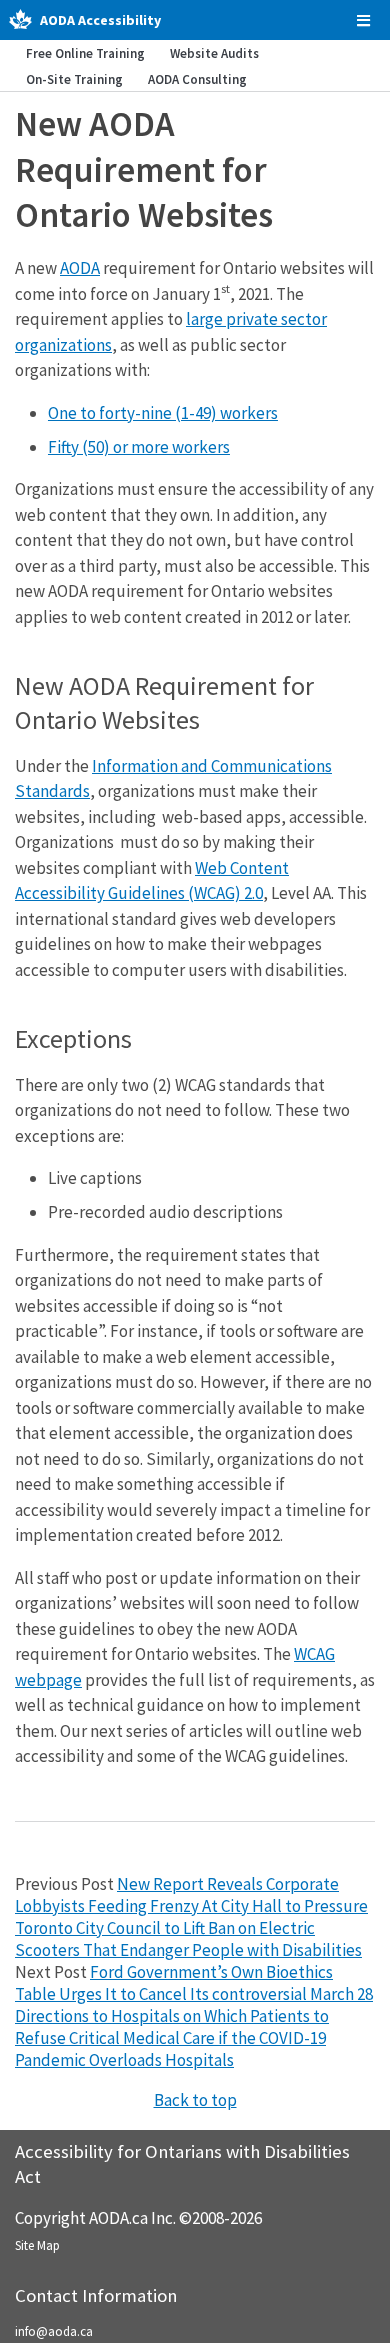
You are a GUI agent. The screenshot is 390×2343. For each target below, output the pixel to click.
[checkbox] (363, 20)
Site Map (37, 2245)
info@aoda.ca (54, 2331)
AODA (80, 268)
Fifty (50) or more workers (139, 447)
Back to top (195, 2100)
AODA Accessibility (100, 20)
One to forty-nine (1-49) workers (163, 413)
